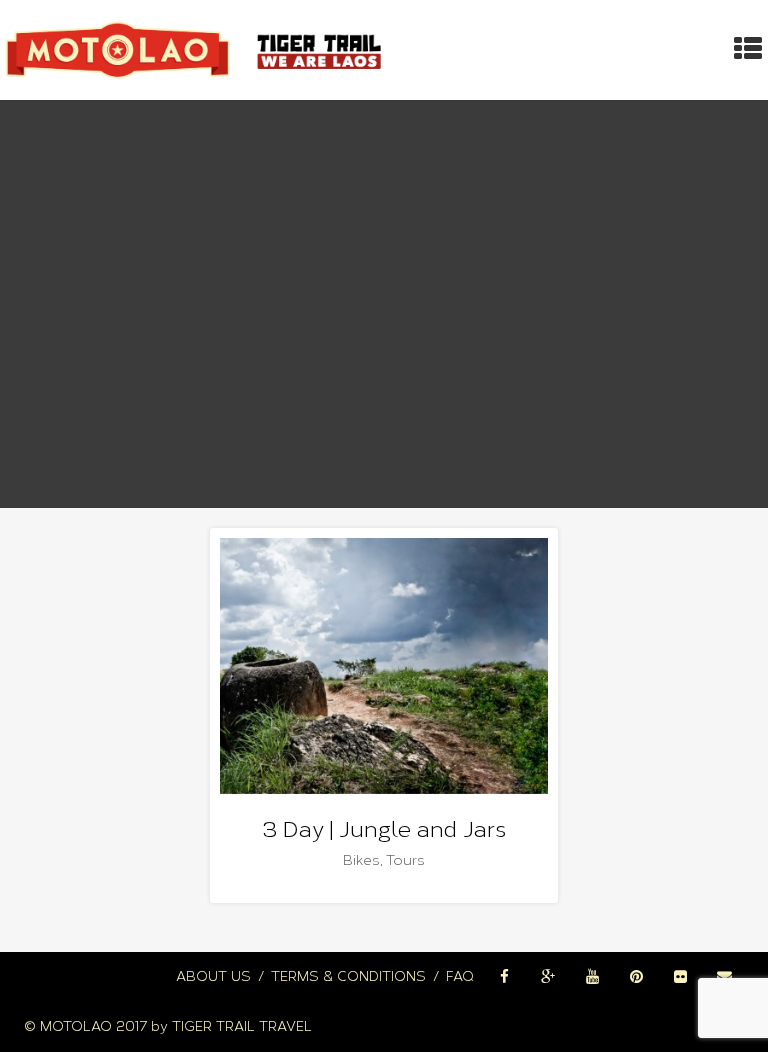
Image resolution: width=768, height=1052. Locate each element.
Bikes (361, 860)
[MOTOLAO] (197, 50)
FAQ (460, 976)
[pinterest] (636, 977)
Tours (405, 860)
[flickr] (680, 977)
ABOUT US (213, 976)
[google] (548, 977)
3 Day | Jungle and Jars (384, 829)
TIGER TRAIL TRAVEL (242, 1026)
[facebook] (504, 977)
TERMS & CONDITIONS (348, 976)
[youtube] (592, 977)
